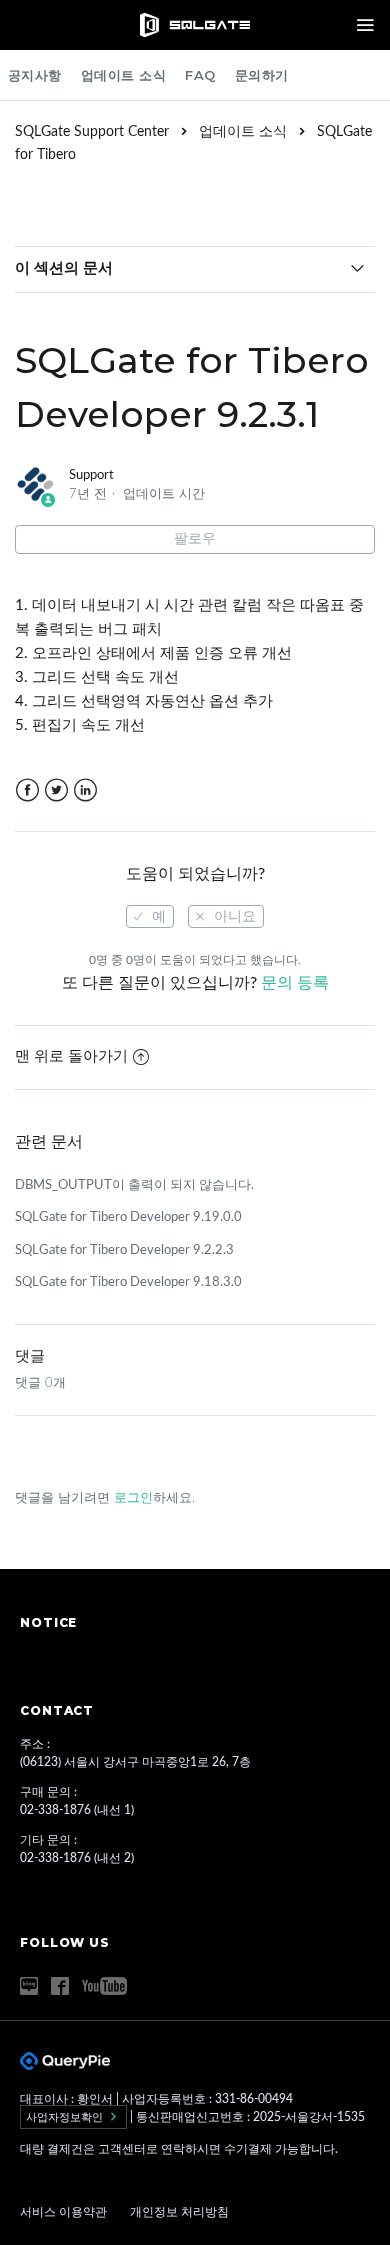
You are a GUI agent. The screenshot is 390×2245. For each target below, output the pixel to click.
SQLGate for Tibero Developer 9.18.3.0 (128, 1282)
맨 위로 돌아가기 (71, 1056)
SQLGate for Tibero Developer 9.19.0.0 (128, 1217)
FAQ (200, 75)
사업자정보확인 (66, 2117)
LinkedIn (85, 790)
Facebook (27, 790)
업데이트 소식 (124, 75)
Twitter (56, 790)
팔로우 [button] (195, 539)
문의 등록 (295, 983)
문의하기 (262, 75)
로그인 (133, 1498)
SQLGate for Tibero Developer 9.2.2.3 (124, 1250)
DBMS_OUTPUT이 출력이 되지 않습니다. (134, 1185)
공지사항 (35, 75)
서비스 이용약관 (65, 2212)
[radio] (150, 916)
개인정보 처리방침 (179, 2212)
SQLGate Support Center (92, 132)
